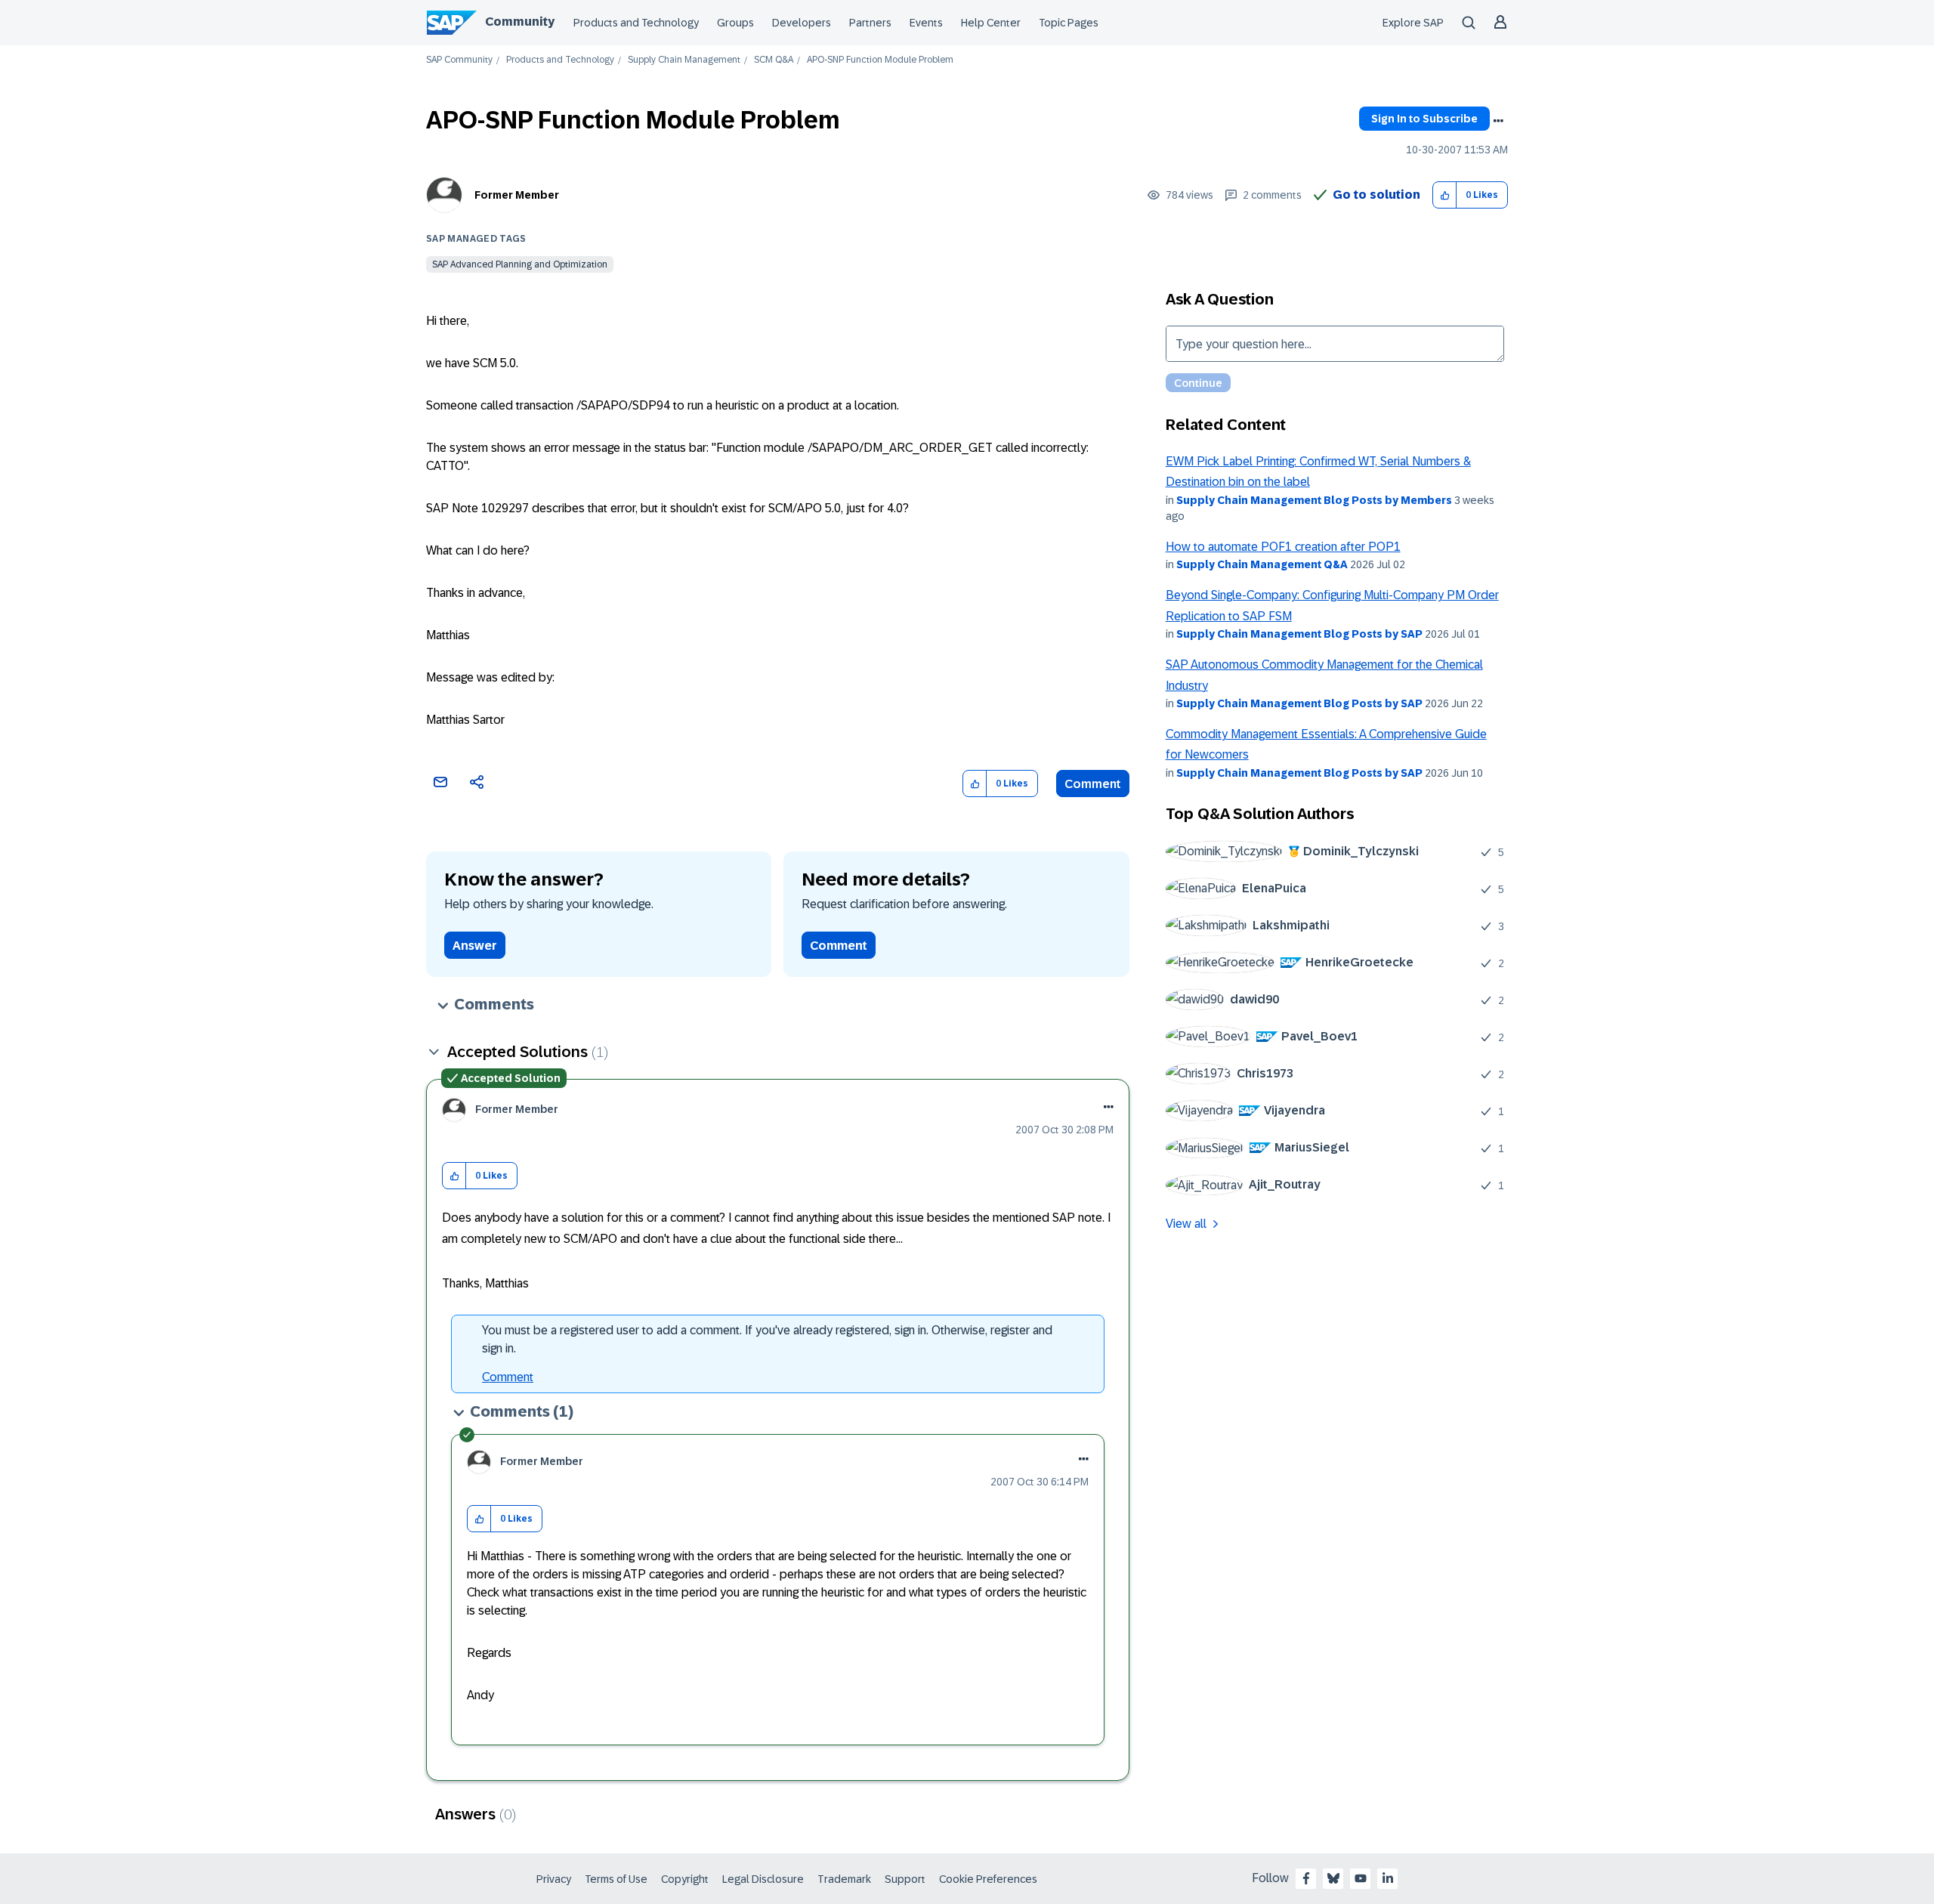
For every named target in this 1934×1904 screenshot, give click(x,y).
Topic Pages (1069, 23)
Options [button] (1498, 121)
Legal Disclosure (763, 1879)
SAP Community (459, 60)
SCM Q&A (774, 60)
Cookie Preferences (988, 1879)
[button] (1445, 195)
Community (520, 22)
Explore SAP (1413, 23)
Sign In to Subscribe (1424, 119)
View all (1186, 1224)
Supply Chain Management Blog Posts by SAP (1299, 634)
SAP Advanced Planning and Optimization (520, 264)
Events (926, 23)
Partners (870, 23)
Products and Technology (636, 23)
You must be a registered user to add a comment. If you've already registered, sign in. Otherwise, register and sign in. (767, 1339)
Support (905, 1879)
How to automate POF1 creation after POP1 (1283, 547)
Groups (735, 23)
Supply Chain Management (684, 60)
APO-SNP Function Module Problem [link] (880, 60)
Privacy (554, 1879)
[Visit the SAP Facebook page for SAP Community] (1306, 1878)
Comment (1093, 784)
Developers (802, 23)
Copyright (685, 1879)
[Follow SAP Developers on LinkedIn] (1388, 1878)
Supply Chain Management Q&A (1262, 564)
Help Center (991, 23)
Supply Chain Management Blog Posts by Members (1314, 500)
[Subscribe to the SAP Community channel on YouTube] (1361, 1878)
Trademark (844, 1879)
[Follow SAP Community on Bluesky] (1333, 1878)
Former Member (517, 195)
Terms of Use (616, 1879)
